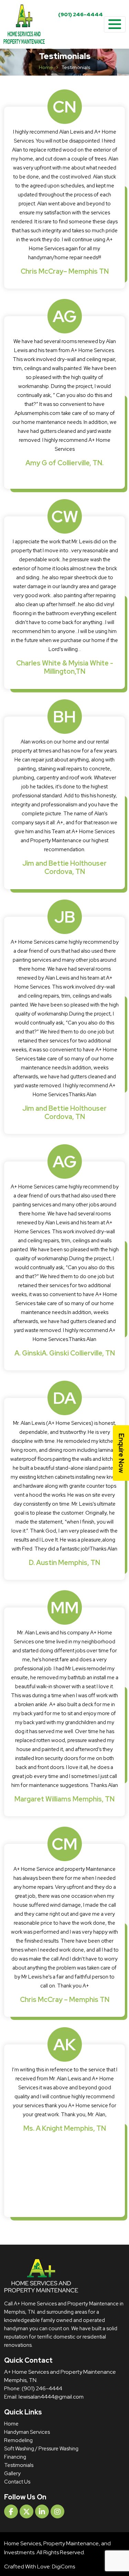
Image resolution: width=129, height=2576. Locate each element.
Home (46, 67)
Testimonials (19, 2465)
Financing (15, 2457)
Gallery (12, 2473)
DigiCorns (63, 2567)
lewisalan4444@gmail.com (51, 2397)
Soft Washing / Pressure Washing (41, 2449)
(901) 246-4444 (80, 14)
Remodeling (18, 2440)
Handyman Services (27, 2432)
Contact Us (17, 2482)
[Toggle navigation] (115, 25)
